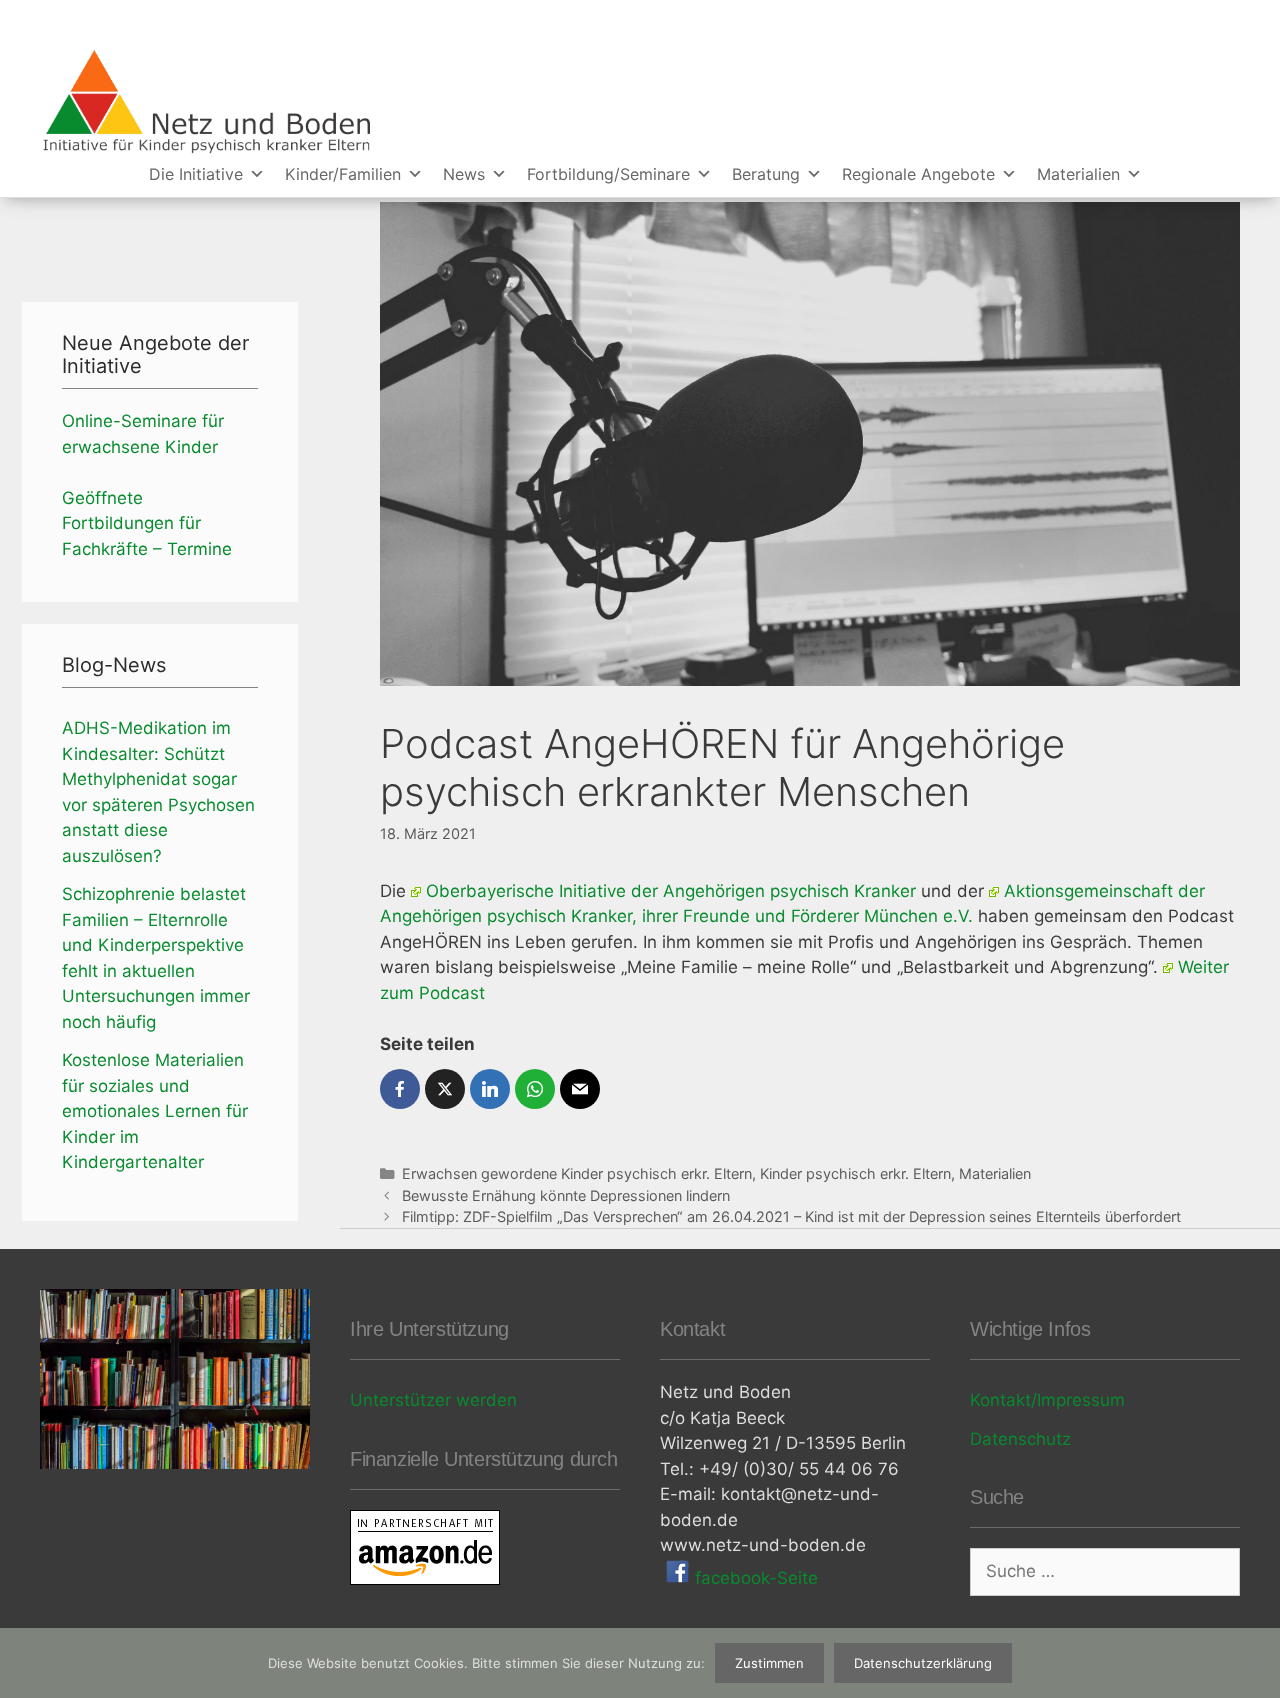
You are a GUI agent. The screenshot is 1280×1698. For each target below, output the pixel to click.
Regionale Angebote (918, 174)
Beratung (766, 174)
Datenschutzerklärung (923, 1663)
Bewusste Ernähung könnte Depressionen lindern (566, 1195)
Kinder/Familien (343, 174)
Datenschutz (1020, 1439)
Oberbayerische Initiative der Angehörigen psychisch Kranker (671, 891)
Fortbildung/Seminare (608, 174)
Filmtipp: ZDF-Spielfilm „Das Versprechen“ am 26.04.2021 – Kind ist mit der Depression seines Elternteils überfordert (791, 1216)
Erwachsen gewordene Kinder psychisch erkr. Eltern (577, 1173)
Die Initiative (196, 174)
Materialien (1078, 174)
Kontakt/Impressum (1047, 1400)
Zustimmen (769, 1663)
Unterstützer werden (433, 1400)
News (464, 174)
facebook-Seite (754, 1578)
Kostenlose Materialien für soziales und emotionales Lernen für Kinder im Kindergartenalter (155, 1111)
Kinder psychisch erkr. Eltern (855, 1173)
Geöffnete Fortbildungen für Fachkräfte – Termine (147, 523)
